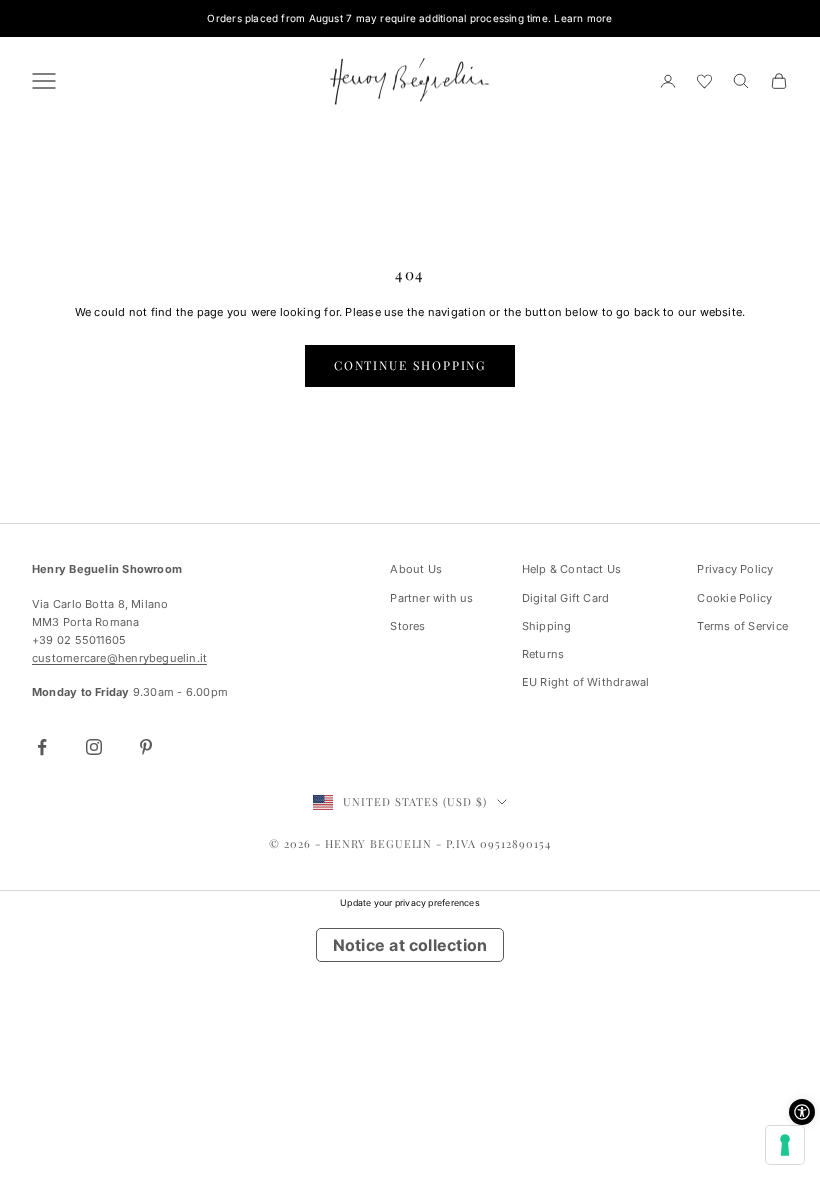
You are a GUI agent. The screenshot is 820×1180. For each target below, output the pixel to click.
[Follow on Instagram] (94, 747)
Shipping (547, 626)
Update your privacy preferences (410, 902)
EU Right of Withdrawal (586, 682)
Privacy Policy (735, 569)
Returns (543, 654)
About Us (416, 569)
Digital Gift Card (566, 598)
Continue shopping (410, 365)
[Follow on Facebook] (42, 747)
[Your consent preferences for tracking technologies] (785, 1145)
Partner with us (431, 598)
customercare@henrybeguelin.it (119, 658)
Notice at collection (410, 945)
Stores (407, 626)
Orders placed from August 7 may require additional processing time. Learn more (409, 18)
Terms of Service (742, 626)
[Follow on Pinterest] (146, 747)
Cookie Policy (734, 598)
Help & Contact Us (572, 569)
